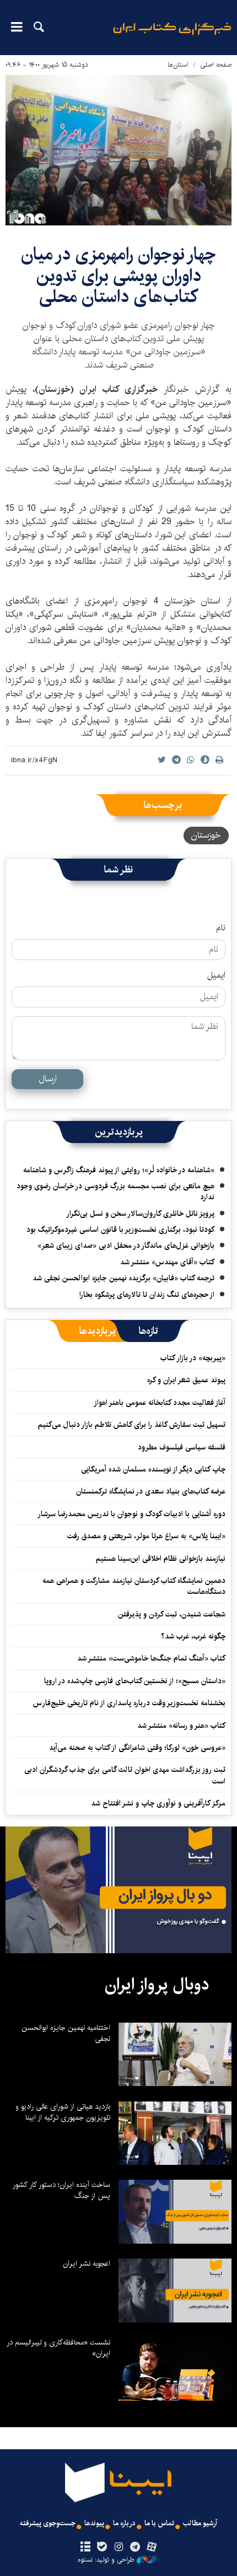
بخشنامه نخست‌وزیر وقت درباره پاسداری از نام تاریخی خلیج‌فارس (129, 1703)
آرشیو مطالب (200, 2523)
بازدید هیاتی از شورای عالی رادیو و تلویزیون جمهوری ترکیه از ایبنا (63, 2112)
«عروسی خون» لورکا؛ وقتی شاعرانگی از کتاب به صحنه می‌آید (137, 1748)
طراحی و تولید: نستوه (106, 2560)
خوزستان (206, 835)
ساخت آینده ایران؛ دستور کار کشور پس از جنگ (61, 2190)
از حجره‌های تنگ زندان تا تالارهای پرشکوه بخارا (147, 1295)
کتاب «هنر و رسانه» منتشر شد (181, 1726)
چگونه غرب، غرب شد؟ (193, 1636)
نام (221, 928)
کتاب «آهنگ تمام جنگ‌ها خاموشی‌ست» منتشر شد (151, 1658)
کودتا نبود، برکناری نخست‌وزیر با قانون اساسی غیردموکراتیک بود (120, 1230)
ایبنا (172, 36)
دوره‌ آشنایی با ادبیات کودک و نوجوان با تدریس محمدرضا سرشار (131, 1514)
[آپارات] (152, 2547)
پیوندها (94, 2523)
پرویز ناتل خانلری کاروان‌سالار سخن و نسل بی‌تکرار (140, 1214)
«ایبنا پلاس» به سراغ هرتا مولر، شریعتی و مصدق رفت (146, 1536)
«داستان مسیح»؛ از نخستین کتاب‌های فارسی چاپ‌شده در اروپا (135, 1681)
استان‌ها (178, 65)
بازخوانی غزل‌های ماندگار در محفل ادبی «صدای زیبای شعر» (126, 1246)
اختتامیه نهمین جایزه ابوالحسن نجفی (66, 2033)
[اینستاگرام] (118, 2547)
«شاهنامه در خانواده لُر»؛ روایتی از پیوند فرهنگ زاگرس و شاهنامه (119, 1170)
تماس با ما (159, 2523)
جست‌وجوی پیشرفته (48, 2523)
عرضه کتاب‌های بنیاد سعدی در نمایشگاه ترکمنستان (151, 1491)
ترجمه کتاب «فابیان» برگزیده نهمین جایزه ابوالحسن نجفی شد (123, 1278)
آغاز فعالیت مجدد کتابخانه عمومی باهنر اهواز (160, 1403)
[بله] (102, 2547)
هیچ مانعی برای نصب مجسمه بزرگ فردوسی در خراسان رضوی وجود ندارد (115, 1192)
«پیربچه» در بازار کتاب (193, 1358)
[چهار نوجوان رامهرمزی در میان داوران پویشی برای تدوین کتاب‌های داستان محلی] (118, 150)
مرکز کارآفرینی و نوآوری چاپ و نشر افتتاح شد (158, 1803)
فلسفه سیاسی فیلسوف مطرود (182, 1447)
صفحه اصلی (216, 65)
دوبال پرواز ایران (157, 1985)
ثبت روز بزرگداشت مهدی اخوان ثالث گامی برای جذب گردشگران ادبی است (125, 1775)
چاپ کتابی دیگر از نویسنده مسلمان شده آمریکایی (153, 1469)
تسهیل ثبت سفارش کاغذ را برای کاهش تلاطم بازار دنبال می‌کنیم (132, 1425)
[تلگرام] (135, 2547)
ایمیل (216, 976)
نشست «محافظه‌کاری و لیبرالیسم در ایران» (58, 2348)
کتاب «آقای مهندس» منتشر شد (167, 1262)
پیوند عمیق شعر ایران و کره (186, 1380)
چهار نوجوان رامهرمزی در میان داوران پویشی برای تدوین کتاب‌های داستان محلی (118, 276)
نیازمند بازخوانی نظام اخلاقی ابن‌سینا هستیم (161, 1559)
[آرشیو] (85, 2547)
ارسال (48, 1079)
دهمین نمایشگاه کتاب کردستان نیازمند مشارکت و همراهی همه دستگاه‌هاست (134, 1586)
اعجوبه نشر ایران (87, 2264)
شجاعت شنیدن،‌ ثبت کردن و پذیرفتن (172, 1614)
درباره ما (124, 2523)
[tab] (149, 1331)
